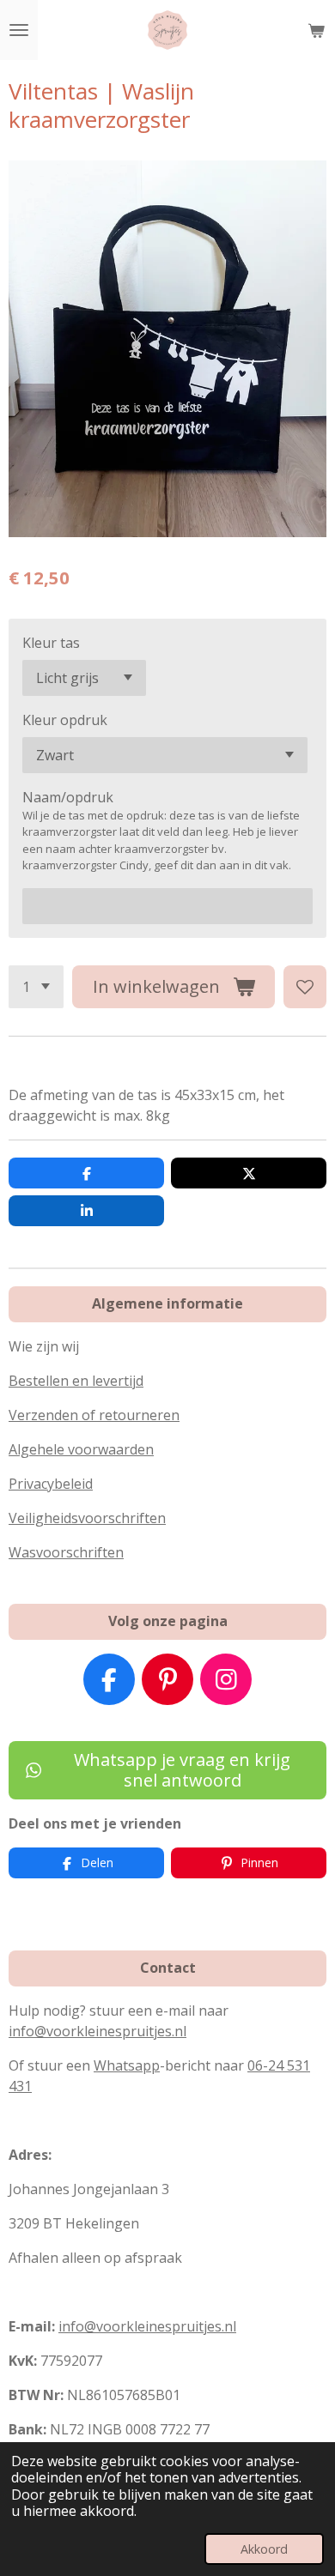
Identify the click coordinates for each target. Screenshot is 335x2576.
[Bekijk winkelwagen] (316, 30)
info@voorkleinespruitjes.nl (97, 2031)
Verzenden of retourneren (94, 1415)
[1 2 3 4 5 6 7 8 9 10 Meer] (36, 987)
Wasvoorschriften (66, 1552)
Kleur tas (51, 643)
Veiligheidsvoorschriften (87, 1518)
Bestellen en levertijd (76, 1381)
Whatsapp (127, 2065)
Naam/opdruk (68, 797)
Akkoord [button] (264, 2549)
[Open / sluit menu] (19, 30)
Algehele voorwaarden (81, 1449)
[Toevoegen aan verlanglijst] (305, 987)
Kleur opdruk (65, 720)
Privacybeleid (51, 1484)
